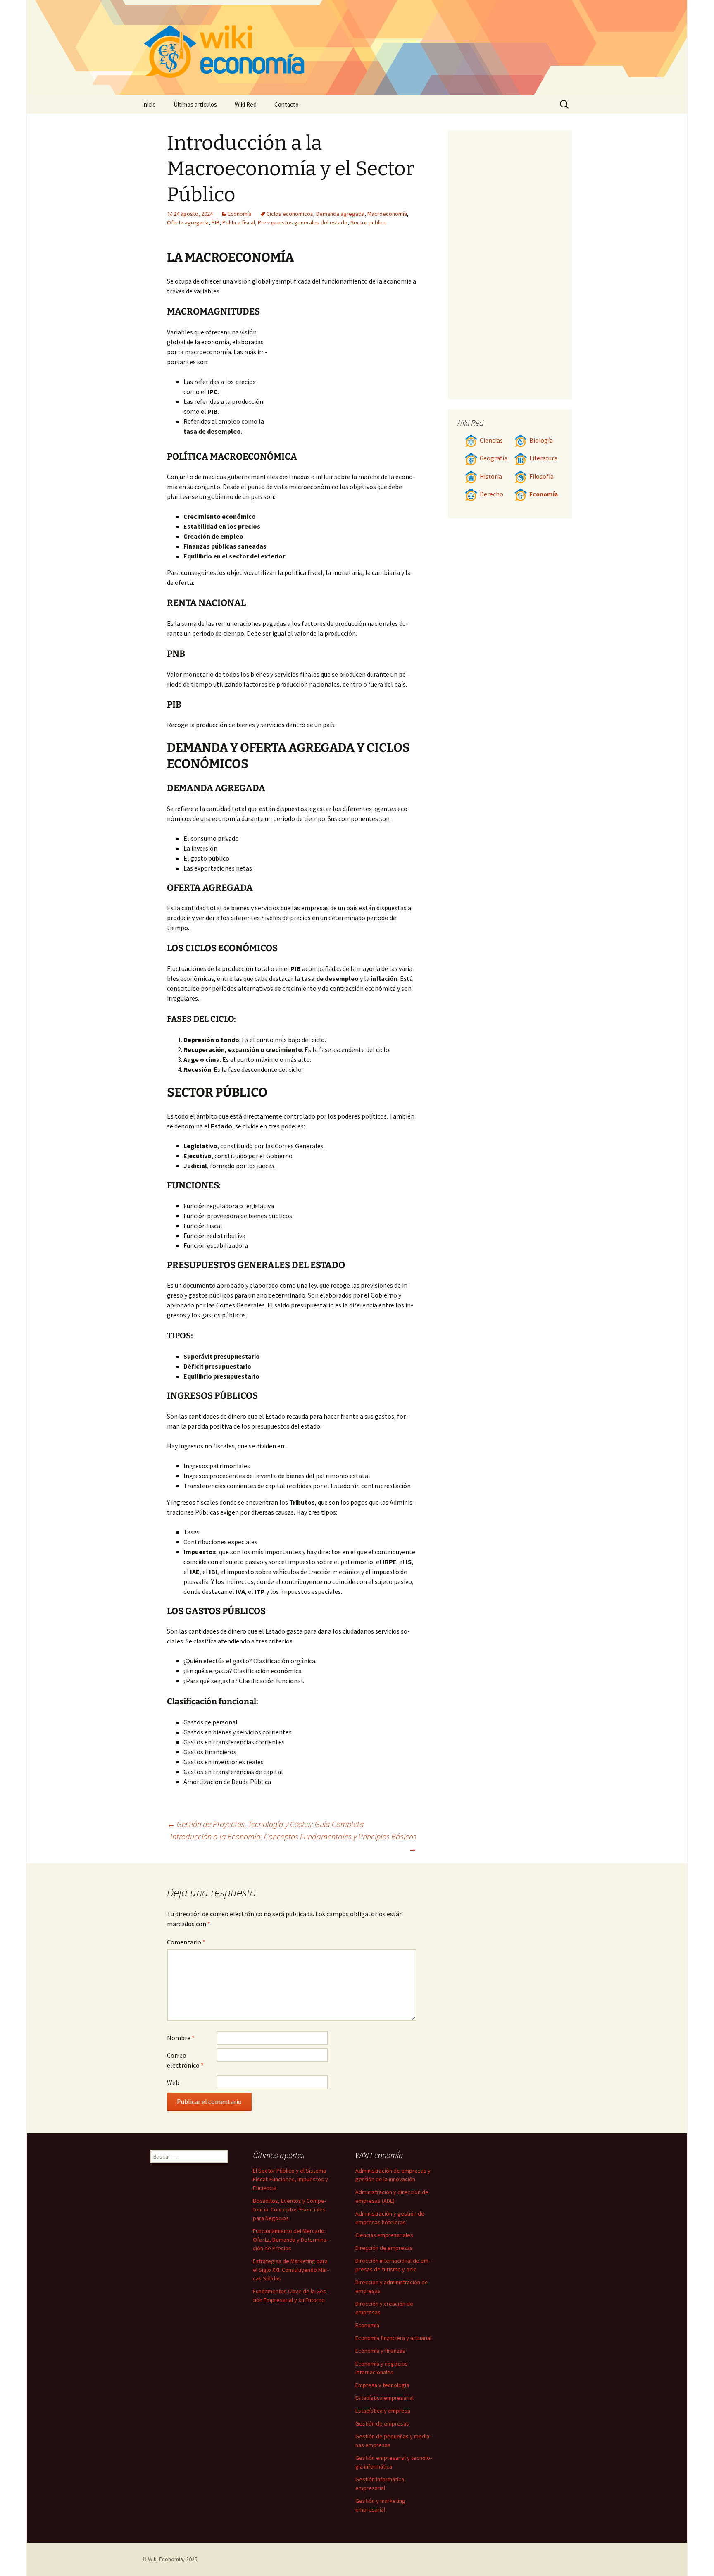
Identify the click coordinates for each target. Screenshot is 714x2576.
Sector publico (369, 222)
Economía (240, 214)
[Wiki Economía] (357, 48)
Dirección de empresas (384, 2248)
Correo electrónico (185, 2060)
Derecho (491, 494)
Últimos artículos (195, 104)
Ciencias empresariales (384, 2235)
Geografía (494, 458)
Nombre (181, 2038)
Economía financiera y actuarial (393, 2338)
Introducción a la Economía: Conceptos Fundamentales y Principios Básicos (293, 1843)
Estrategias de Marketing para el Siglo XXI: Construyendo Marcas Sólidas (291, 2270)
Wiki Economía (165, 2559)
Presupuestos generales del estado (303, 222)
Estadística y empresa (383, 2411)
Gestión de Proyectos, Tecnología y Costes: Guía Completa (265, 1824)
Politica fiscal (239, 222)
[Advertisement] (343, 389)
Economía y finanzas (380, 2351)
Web (173, 2082)
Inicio (149, 104)
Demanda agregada (340, 214)
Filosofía (541, 476)
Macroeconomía (387, 214)
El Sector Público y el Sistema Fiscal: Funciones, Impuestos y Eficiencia (290, 2179)
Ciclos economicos (290, 214)
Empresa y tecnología (382, 2385)
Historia (491, 476)
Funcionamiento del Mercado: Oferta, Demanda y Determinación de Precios (290, 2240)
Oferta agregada (188, 222)
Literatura (543, 458)
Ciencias (491, 440)
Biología (541, 440)
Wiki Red (246, 104)
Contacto (287, 104)
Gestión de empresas (382, 2423)
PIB (215, 222)
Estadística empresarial (384, 2398)
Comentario (186, 1942)
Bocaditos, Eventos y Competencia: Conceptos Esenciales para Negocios (289, 2209)
